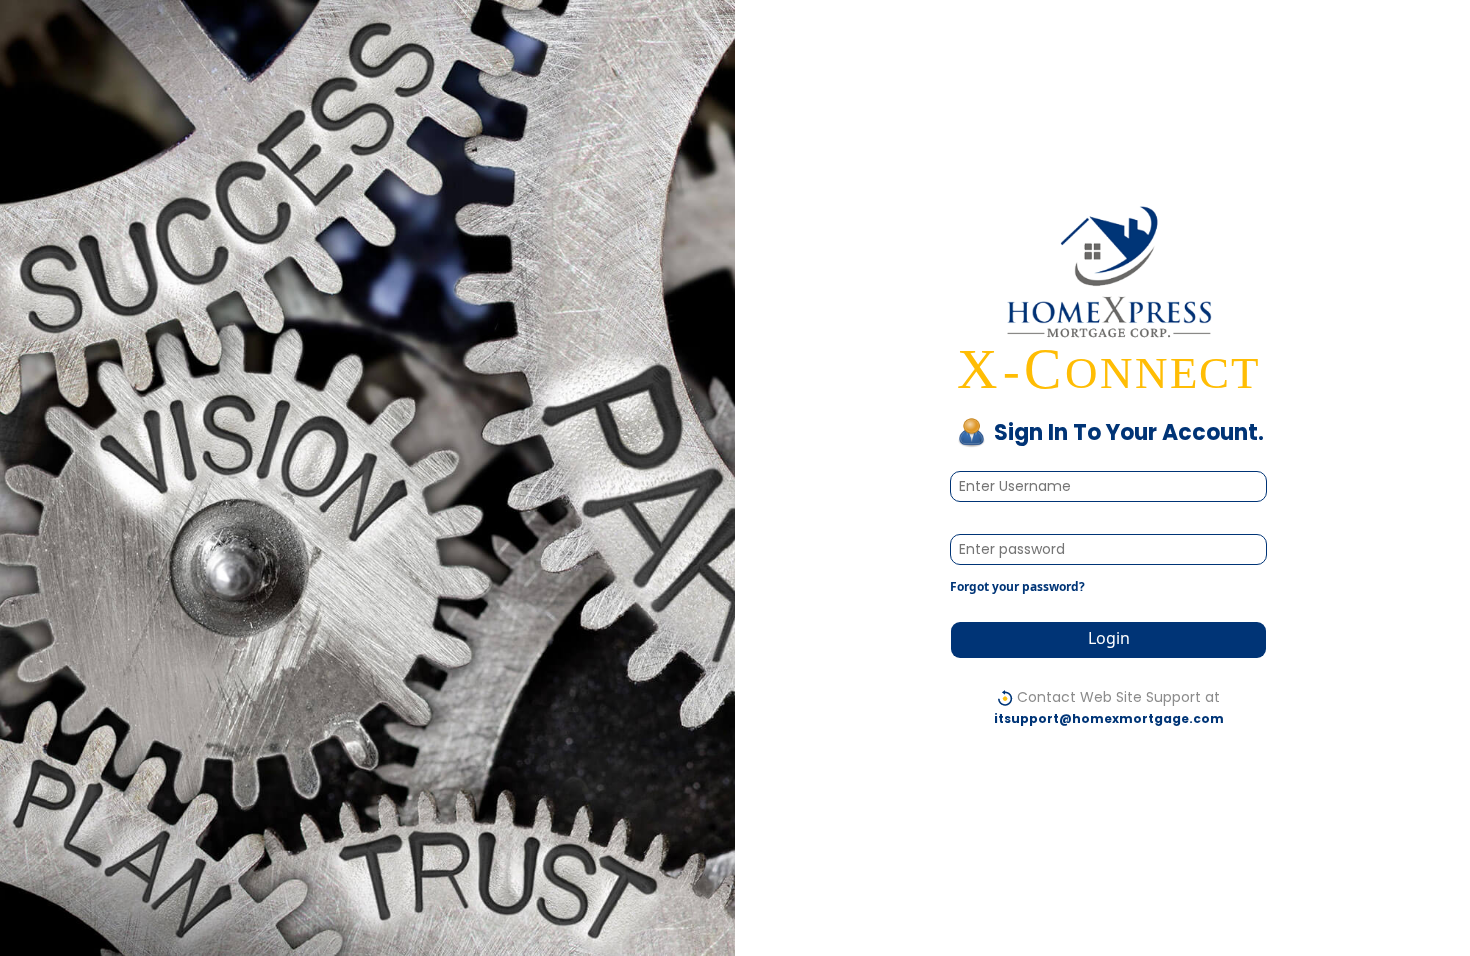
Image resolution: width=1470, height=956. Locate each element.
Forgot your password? (1017, 586)
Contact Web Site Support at (1109, 707)
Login (1109, 638)
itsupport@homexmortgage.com (1109, 718)
